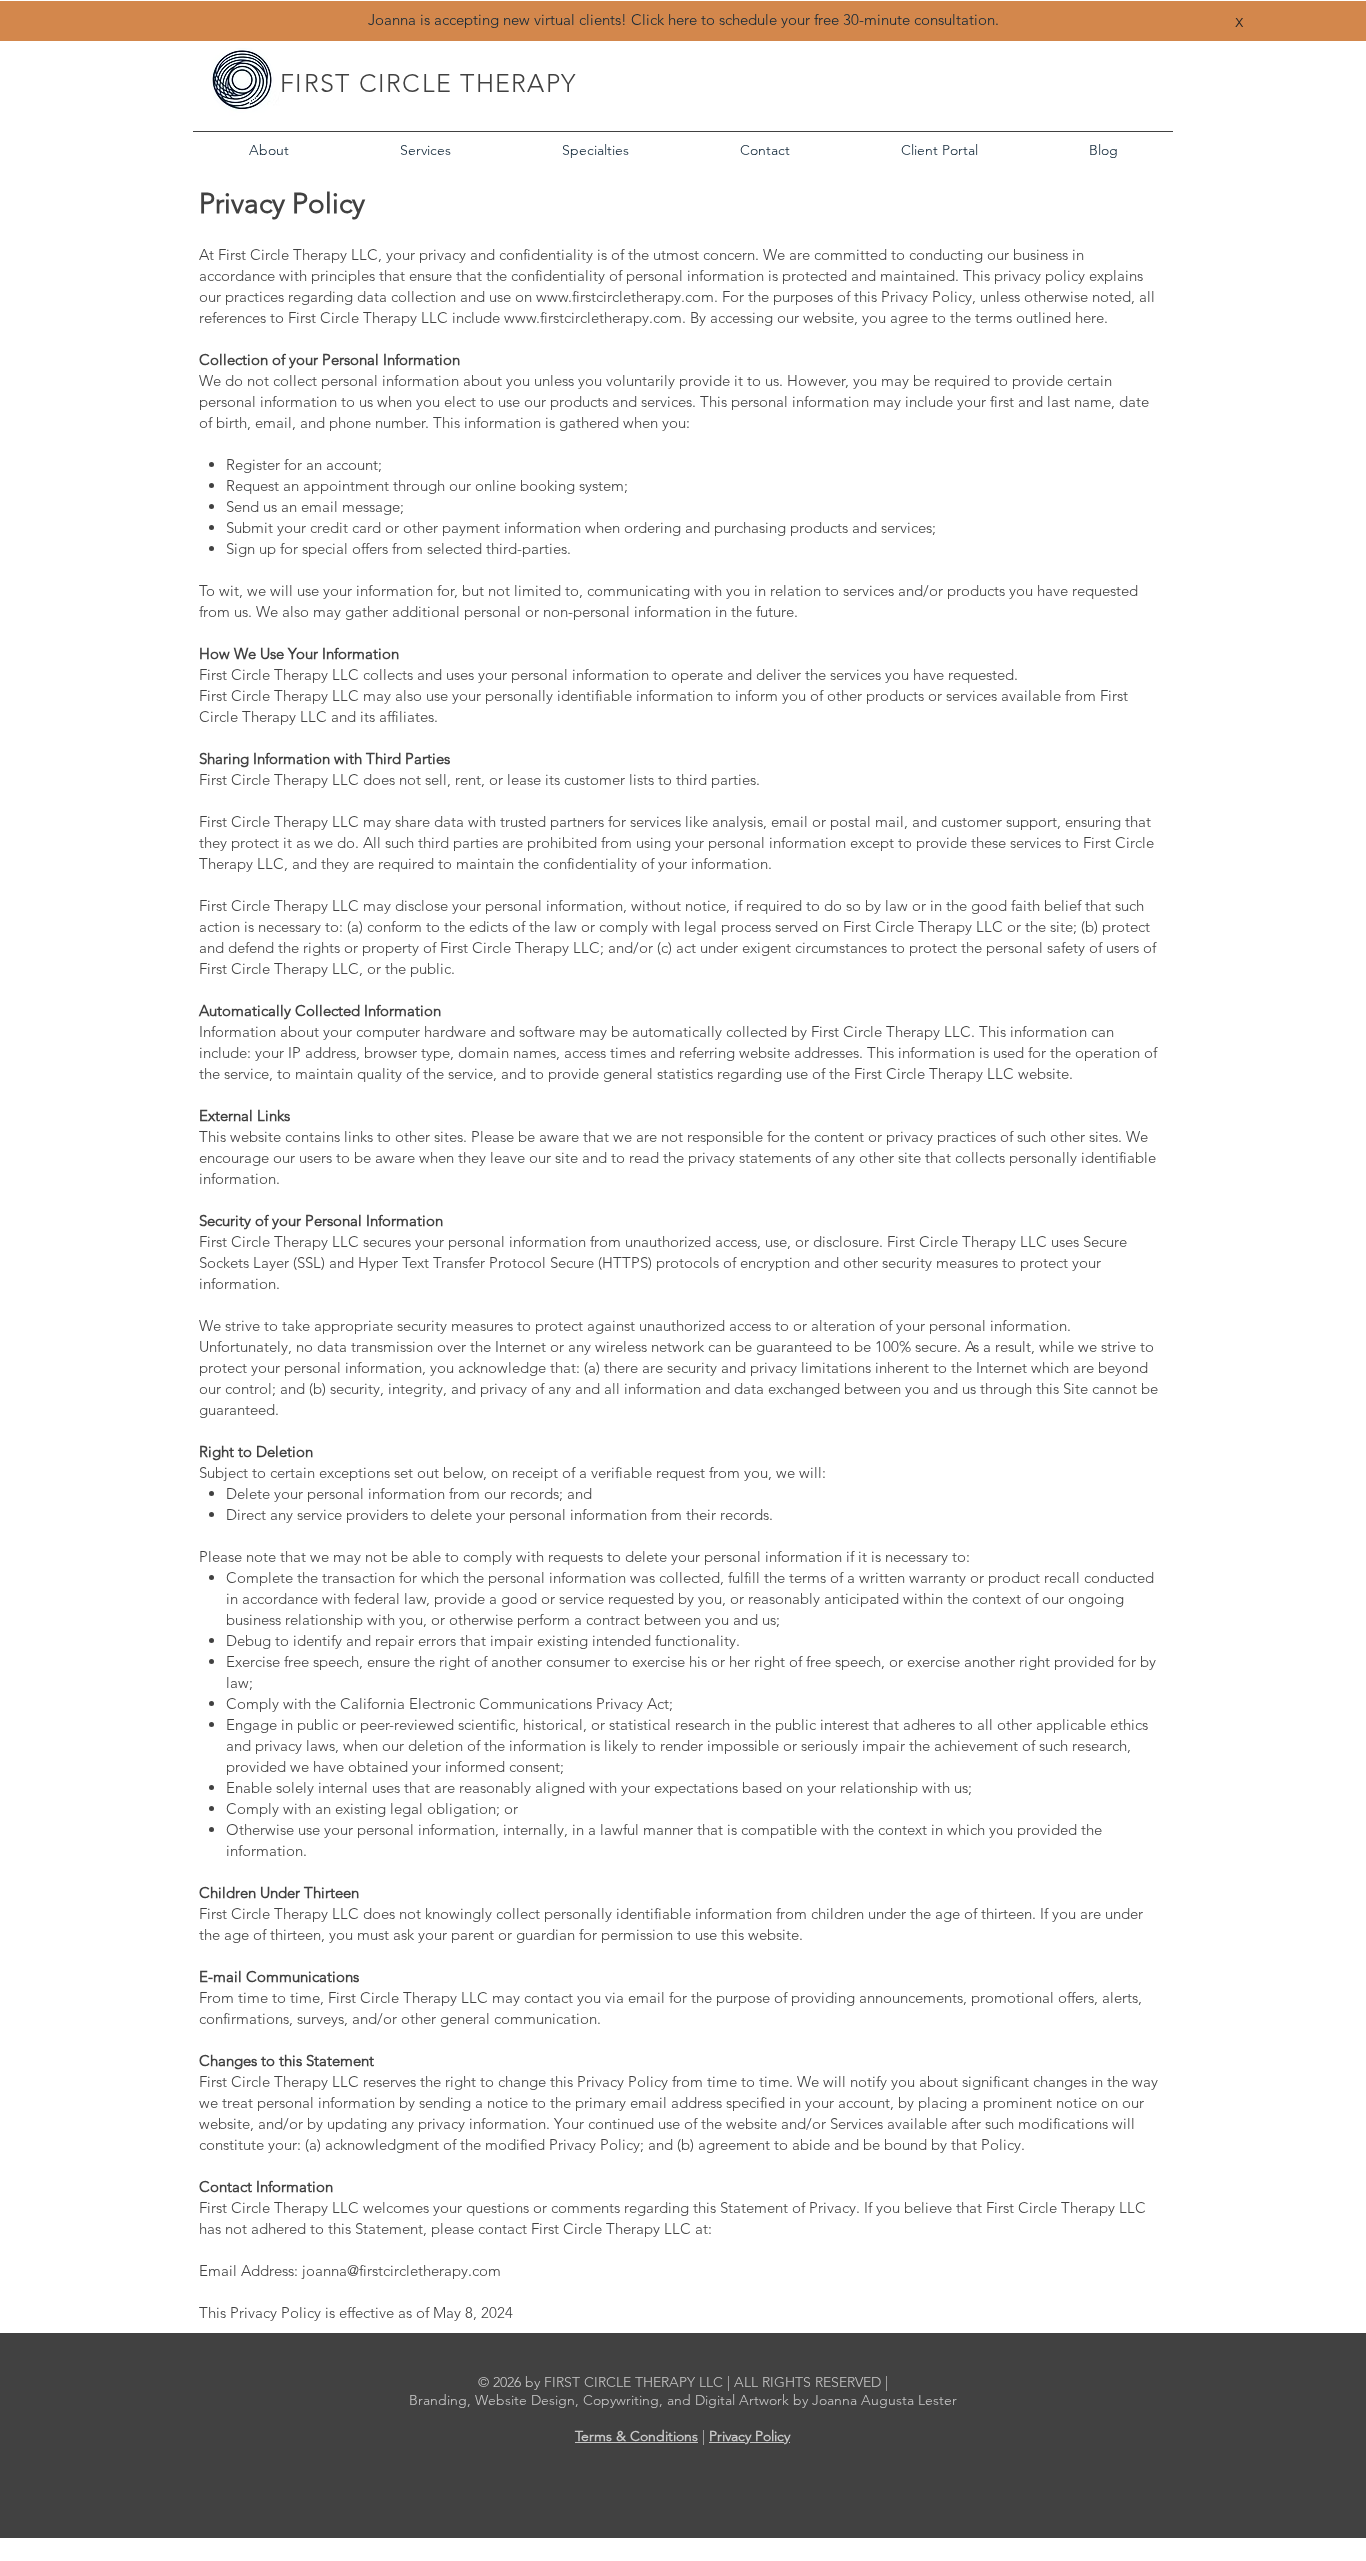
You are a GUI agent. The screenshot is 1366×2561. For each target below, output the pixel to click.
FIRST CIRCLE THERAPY (428, 83)
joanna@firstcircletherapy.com (401, 2270)
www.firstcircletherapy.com (625, 296)
